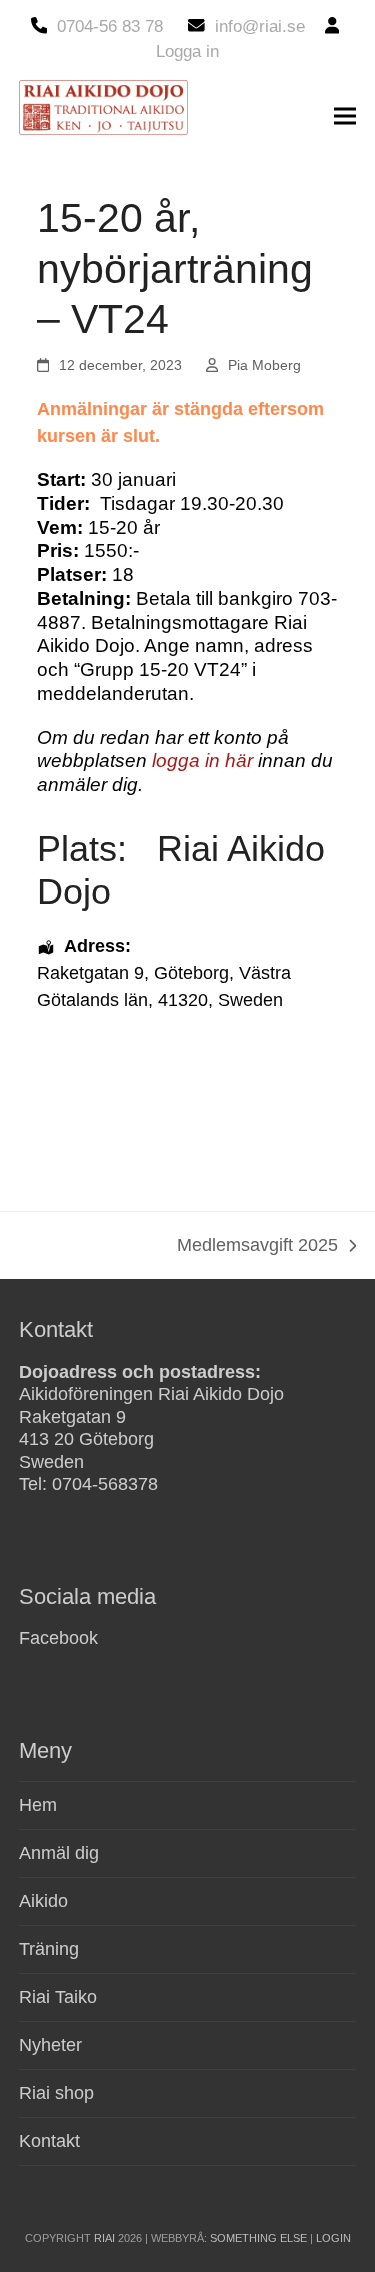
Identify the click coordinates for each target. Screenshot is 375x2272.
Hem (38, 1805)
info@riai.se (260, 26)
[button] (345, 116)
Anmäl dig (59, 1853)
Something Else (258, 2238)
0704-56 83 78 (110, 26)
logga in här (202, 760)
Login (333, 2238)
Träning (49, 1949)
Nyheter (50, 2045)
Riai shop (56, 2093)
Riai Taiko (58, 1997)
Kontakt (49, 2141)
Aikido (43, 1901)
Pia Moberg (264, 365)
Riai (104, 2238)
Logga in (187, 51)
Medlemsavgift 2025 (257, 1247)
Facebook (58, 1638)
